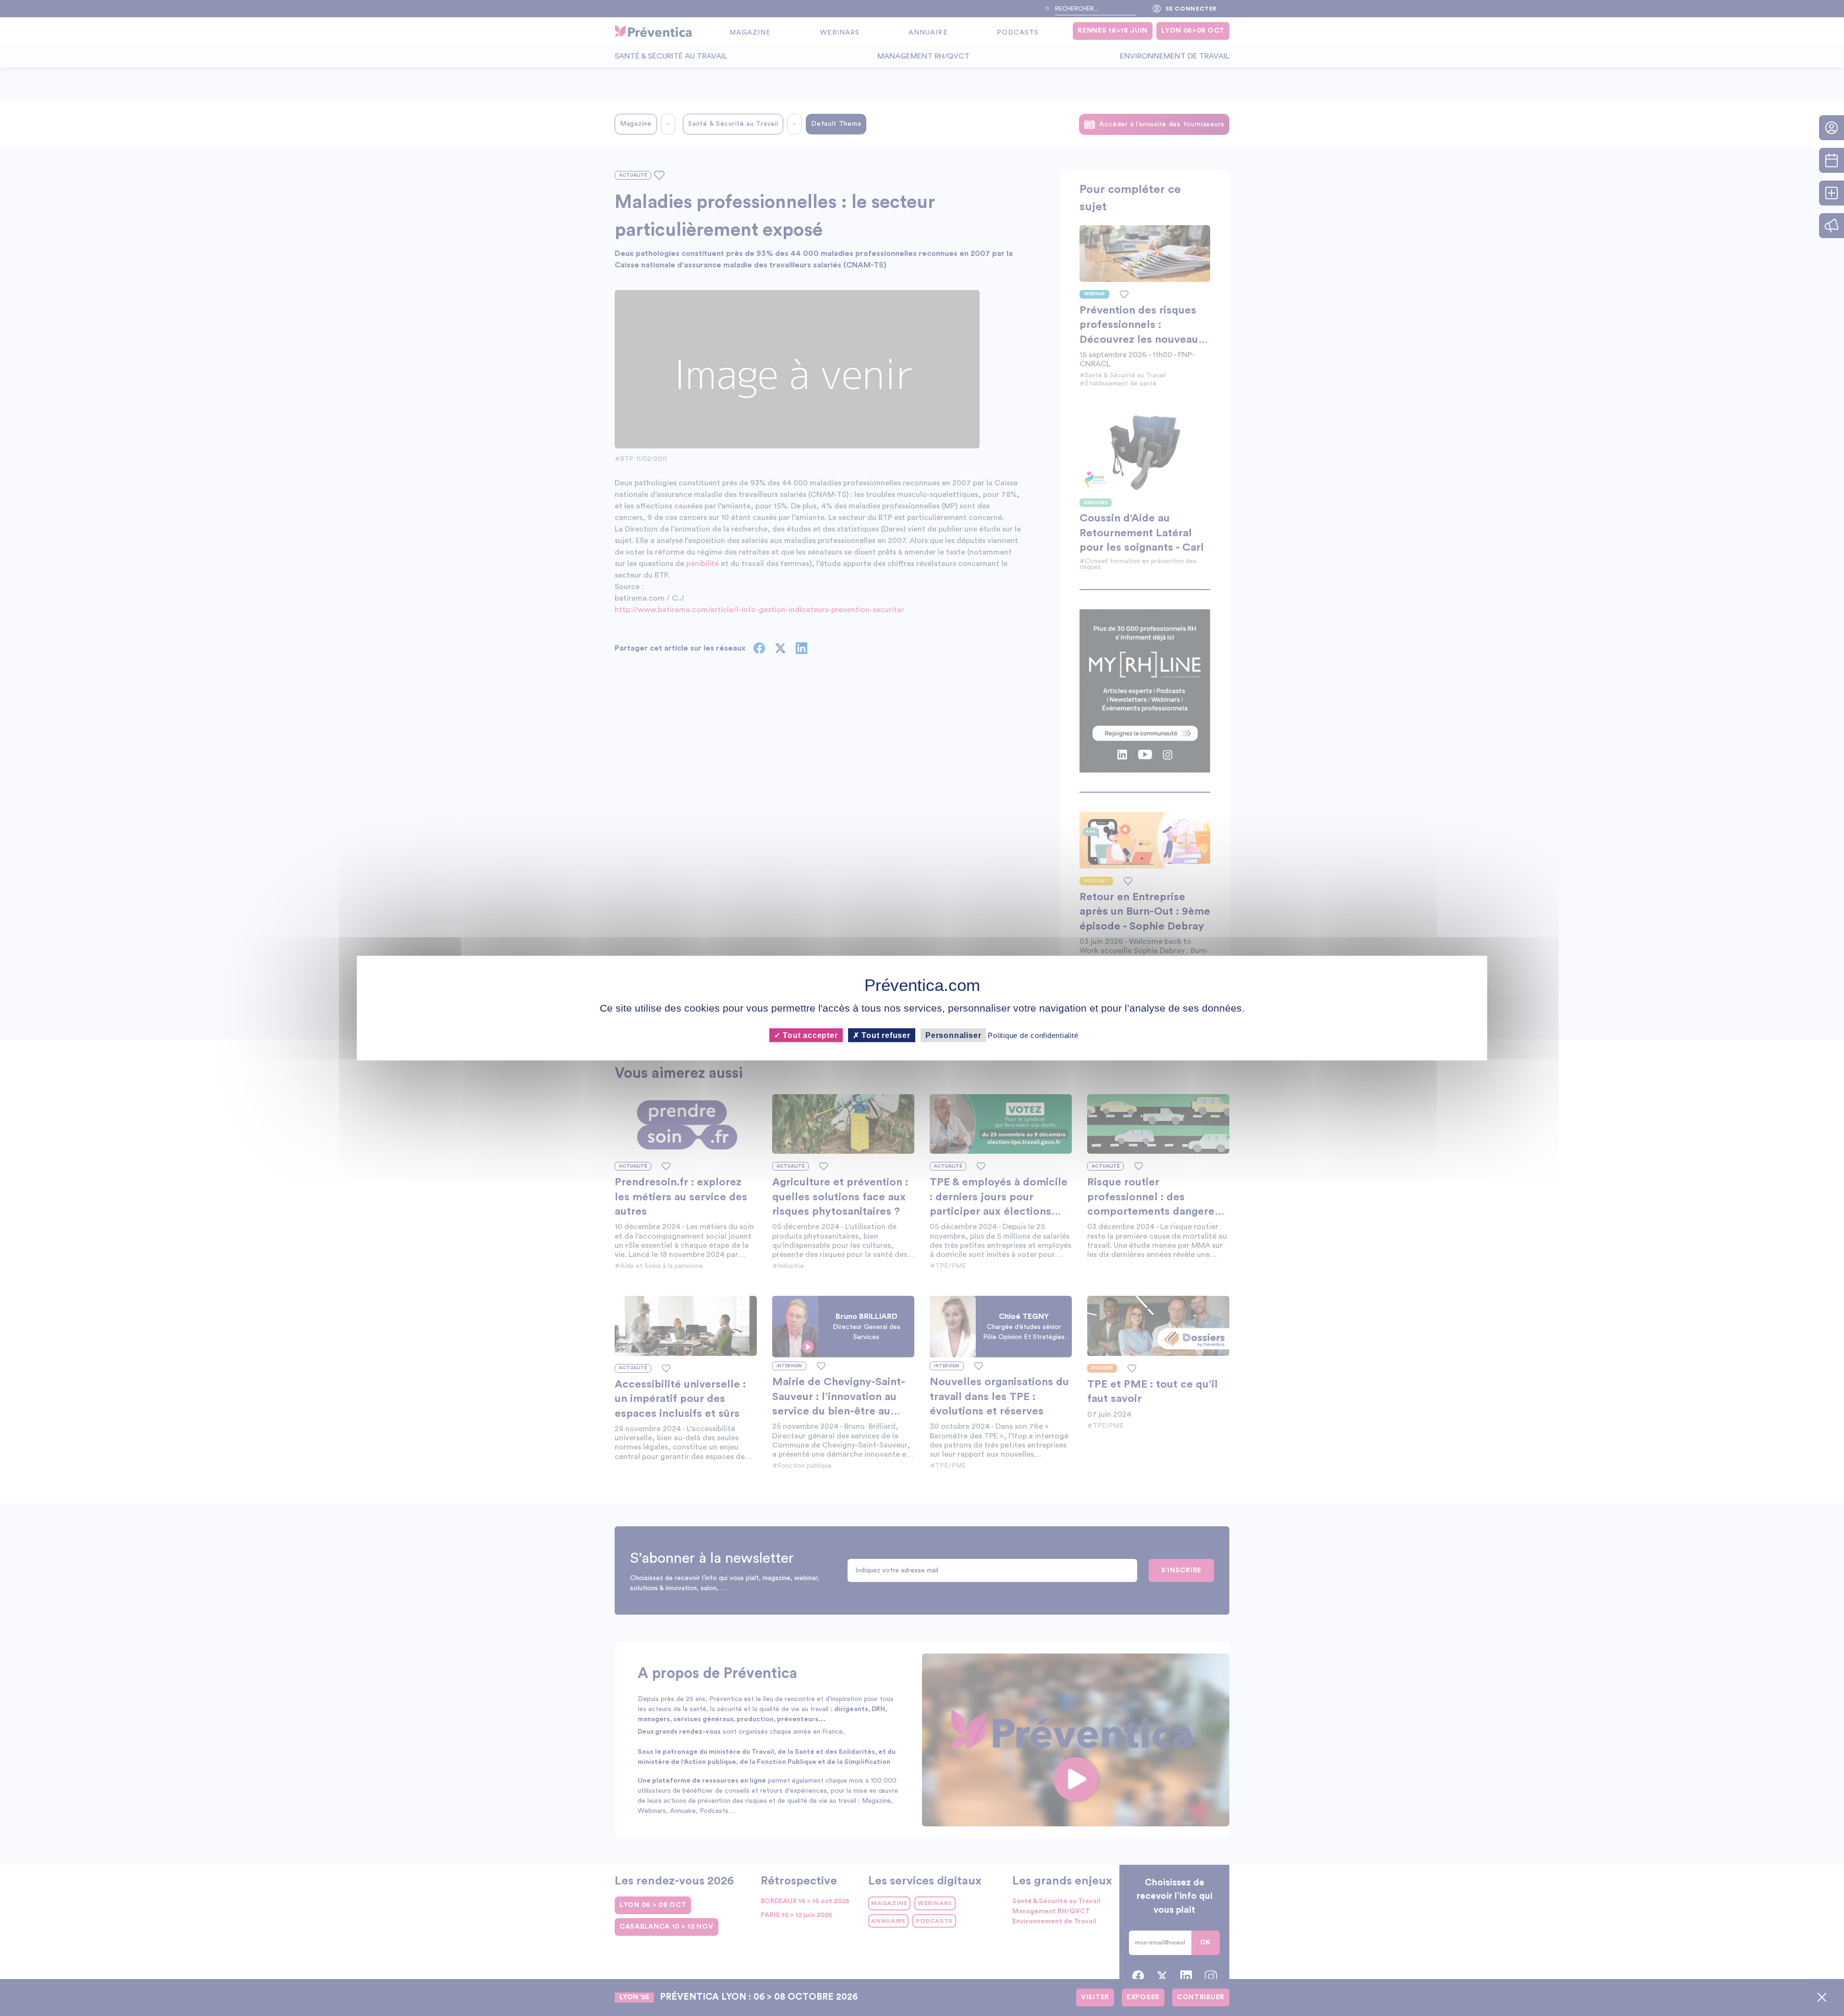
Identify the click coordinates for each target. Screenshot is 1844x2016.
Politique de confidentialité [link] (1033, 1035)
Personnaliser (953, 1035)
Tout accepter (809, 1035)
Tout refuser (885, 1035)
